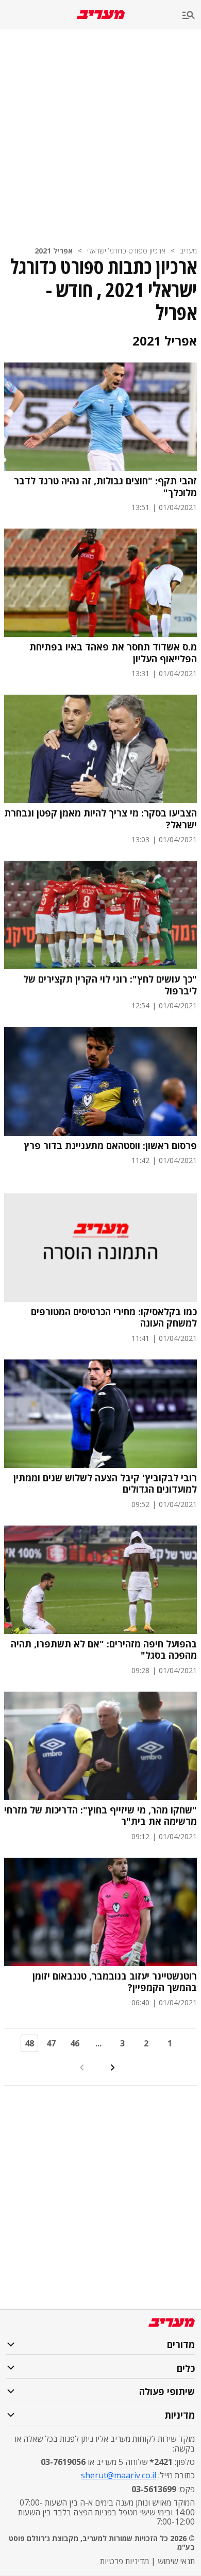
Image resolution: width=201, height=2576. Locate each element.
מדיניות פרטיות (124, 2561)
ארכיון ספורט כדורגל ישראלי (126, 251)
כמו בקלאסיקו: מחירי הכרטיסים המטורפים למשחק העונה (114, 1318)
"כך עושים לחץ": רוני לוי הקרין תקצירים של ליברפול (110, 985)
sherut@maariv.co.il (119, 2475)
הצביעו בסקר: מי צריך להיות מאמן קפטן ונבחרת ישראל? (100, 819)
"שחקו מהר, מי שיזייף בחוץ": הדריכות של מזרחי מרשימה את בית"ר (100, 1816)
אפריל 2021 (54, 251)
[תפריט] (192, 16)
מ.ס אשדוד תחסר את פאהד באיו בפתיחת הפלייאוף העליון (113, 653)
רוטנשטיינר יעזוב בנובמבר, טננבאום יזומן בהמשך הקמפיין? (115, 1982)
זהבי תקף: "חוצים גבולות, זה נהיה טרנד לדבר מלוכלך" (105, 487)
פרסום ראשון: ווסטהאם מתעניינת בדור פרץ (110, 1146)
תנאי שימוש (176, 2561)
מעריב (188, 251)
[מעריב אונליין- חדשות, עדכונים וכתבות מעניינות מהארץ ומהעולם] (101, 15)
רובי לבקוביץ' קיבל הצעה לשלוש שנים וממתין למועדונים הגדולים (105, 1484)
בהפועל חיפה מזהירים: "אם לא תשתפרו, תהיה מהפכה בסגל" (104, 1650)
